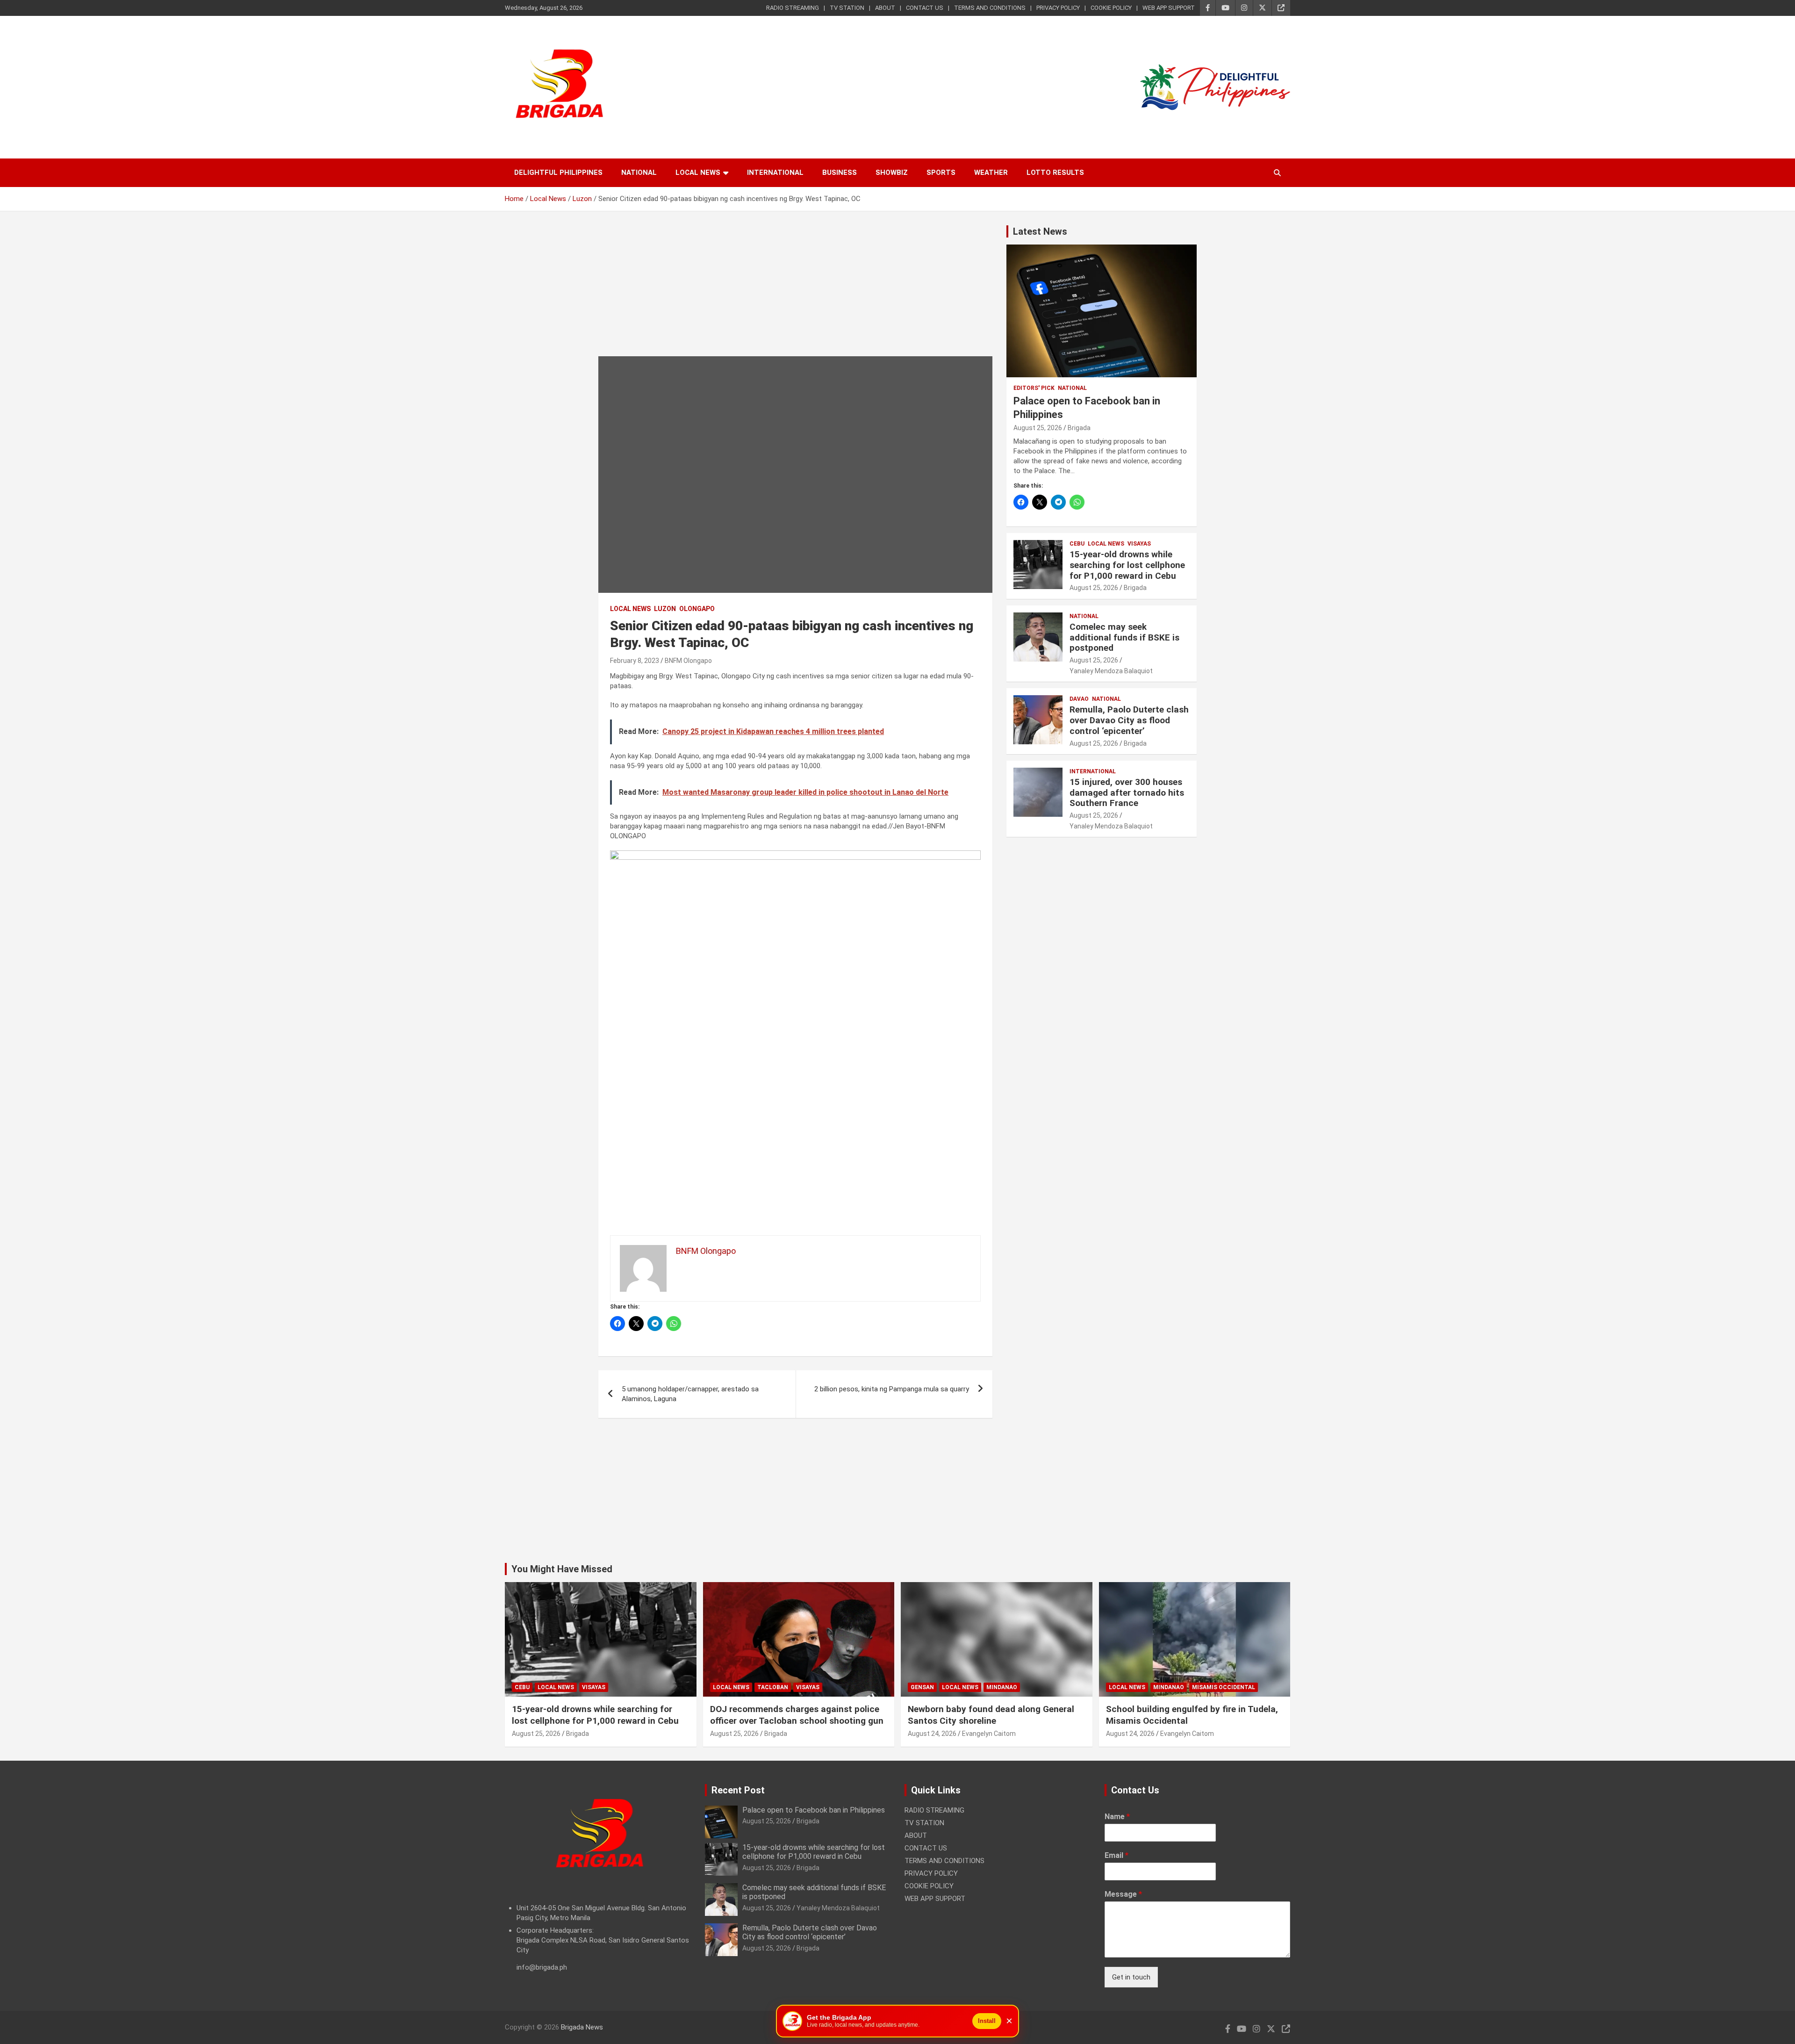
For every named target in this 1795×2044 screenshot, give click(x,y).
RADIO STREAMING (793, 8)
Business (840, 173)
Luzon (665, 609)
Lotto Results (1055, 173)
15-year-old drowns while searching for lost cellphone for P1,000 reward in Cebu (1127, 565)
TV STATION (847, 8)
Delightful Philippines (558, 173)
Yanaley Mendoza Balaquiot (1111, 671)
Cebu (1077, 544)
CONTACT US (925, 8)
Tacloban (773, 1687)
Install (987, 2021)
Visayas (1139, 544)
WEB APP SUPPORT (1169, 8)
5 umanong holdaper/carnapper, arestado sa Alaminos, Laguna (690, 1394)
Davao (1079, 699)
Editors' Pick (1034, 388)
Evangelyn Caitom (989, 1734)
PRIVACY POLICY (1058, 8)
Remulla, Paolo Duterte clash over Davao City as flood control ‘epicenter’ (1129, 720)
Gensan (922, 1687)
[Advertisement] (795, 291)
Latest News (1040, 231)
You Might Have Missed (562, 1569)
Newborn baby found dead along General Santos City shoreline (991, 1715)
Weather (991, 173)
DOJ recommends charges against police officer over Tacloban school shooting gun (797, 1715)
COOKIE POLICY (1111, 8)
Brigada (1079, 428)
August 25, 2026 (1038, 428)
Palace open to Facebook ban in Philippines (814, 1810)
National (639, 173)
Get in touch (1131, 1977)
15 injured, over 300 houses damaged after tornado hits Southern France (1127, 793)
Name (1117, 1817)
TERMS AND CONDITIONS (990, 8)
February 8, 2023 (635, 661)
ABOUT (885, 8)
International (775, 173)
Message (1123, 1894)
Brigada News (582, 2027)
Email (1116, 1855)
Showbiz (892, 173)
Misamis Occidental (1224, 1687)
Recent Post (738, 1790)
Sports (941, 173)
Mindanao (1002, 1687)
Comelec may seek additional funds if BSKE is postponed (1124, 637)
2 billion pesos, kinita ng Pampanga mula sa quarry (892, 1389)
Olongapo (697, 609)
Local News (698, 173)
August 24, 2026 (932, 1734)
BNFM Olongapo (688, 661)
